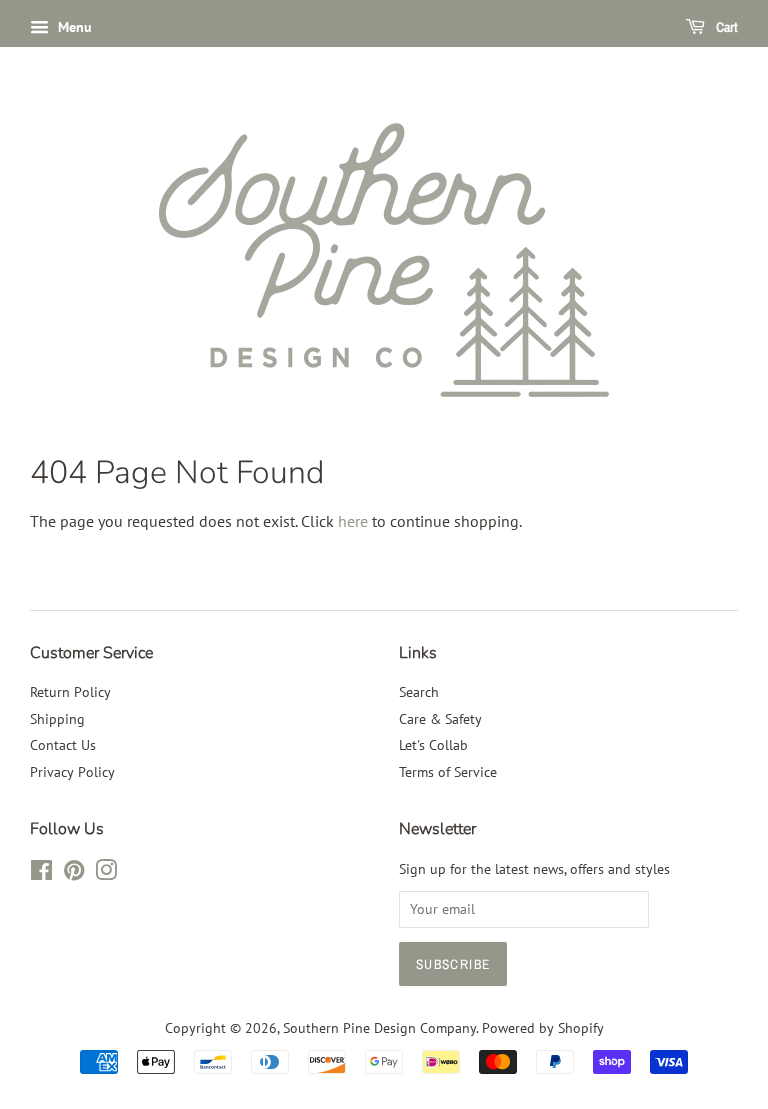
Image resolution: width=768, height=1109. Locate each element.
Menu (73, 27)
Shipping (57, 719)
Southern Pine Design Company (379, 1028)
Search (419, 692)
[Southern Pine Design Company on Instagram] (106, 874)
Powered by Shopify (543, 1028)
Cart (725, 27)
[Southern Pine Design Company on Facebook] (41, 874)
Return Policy (70, 692)
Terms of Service (448, 772)
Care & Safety (440, 719)
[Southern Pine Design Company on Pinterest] (74, 874)
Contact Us (63, 745)
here (353, 521)
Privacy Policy (72, 772)
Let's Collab (433, 745)
